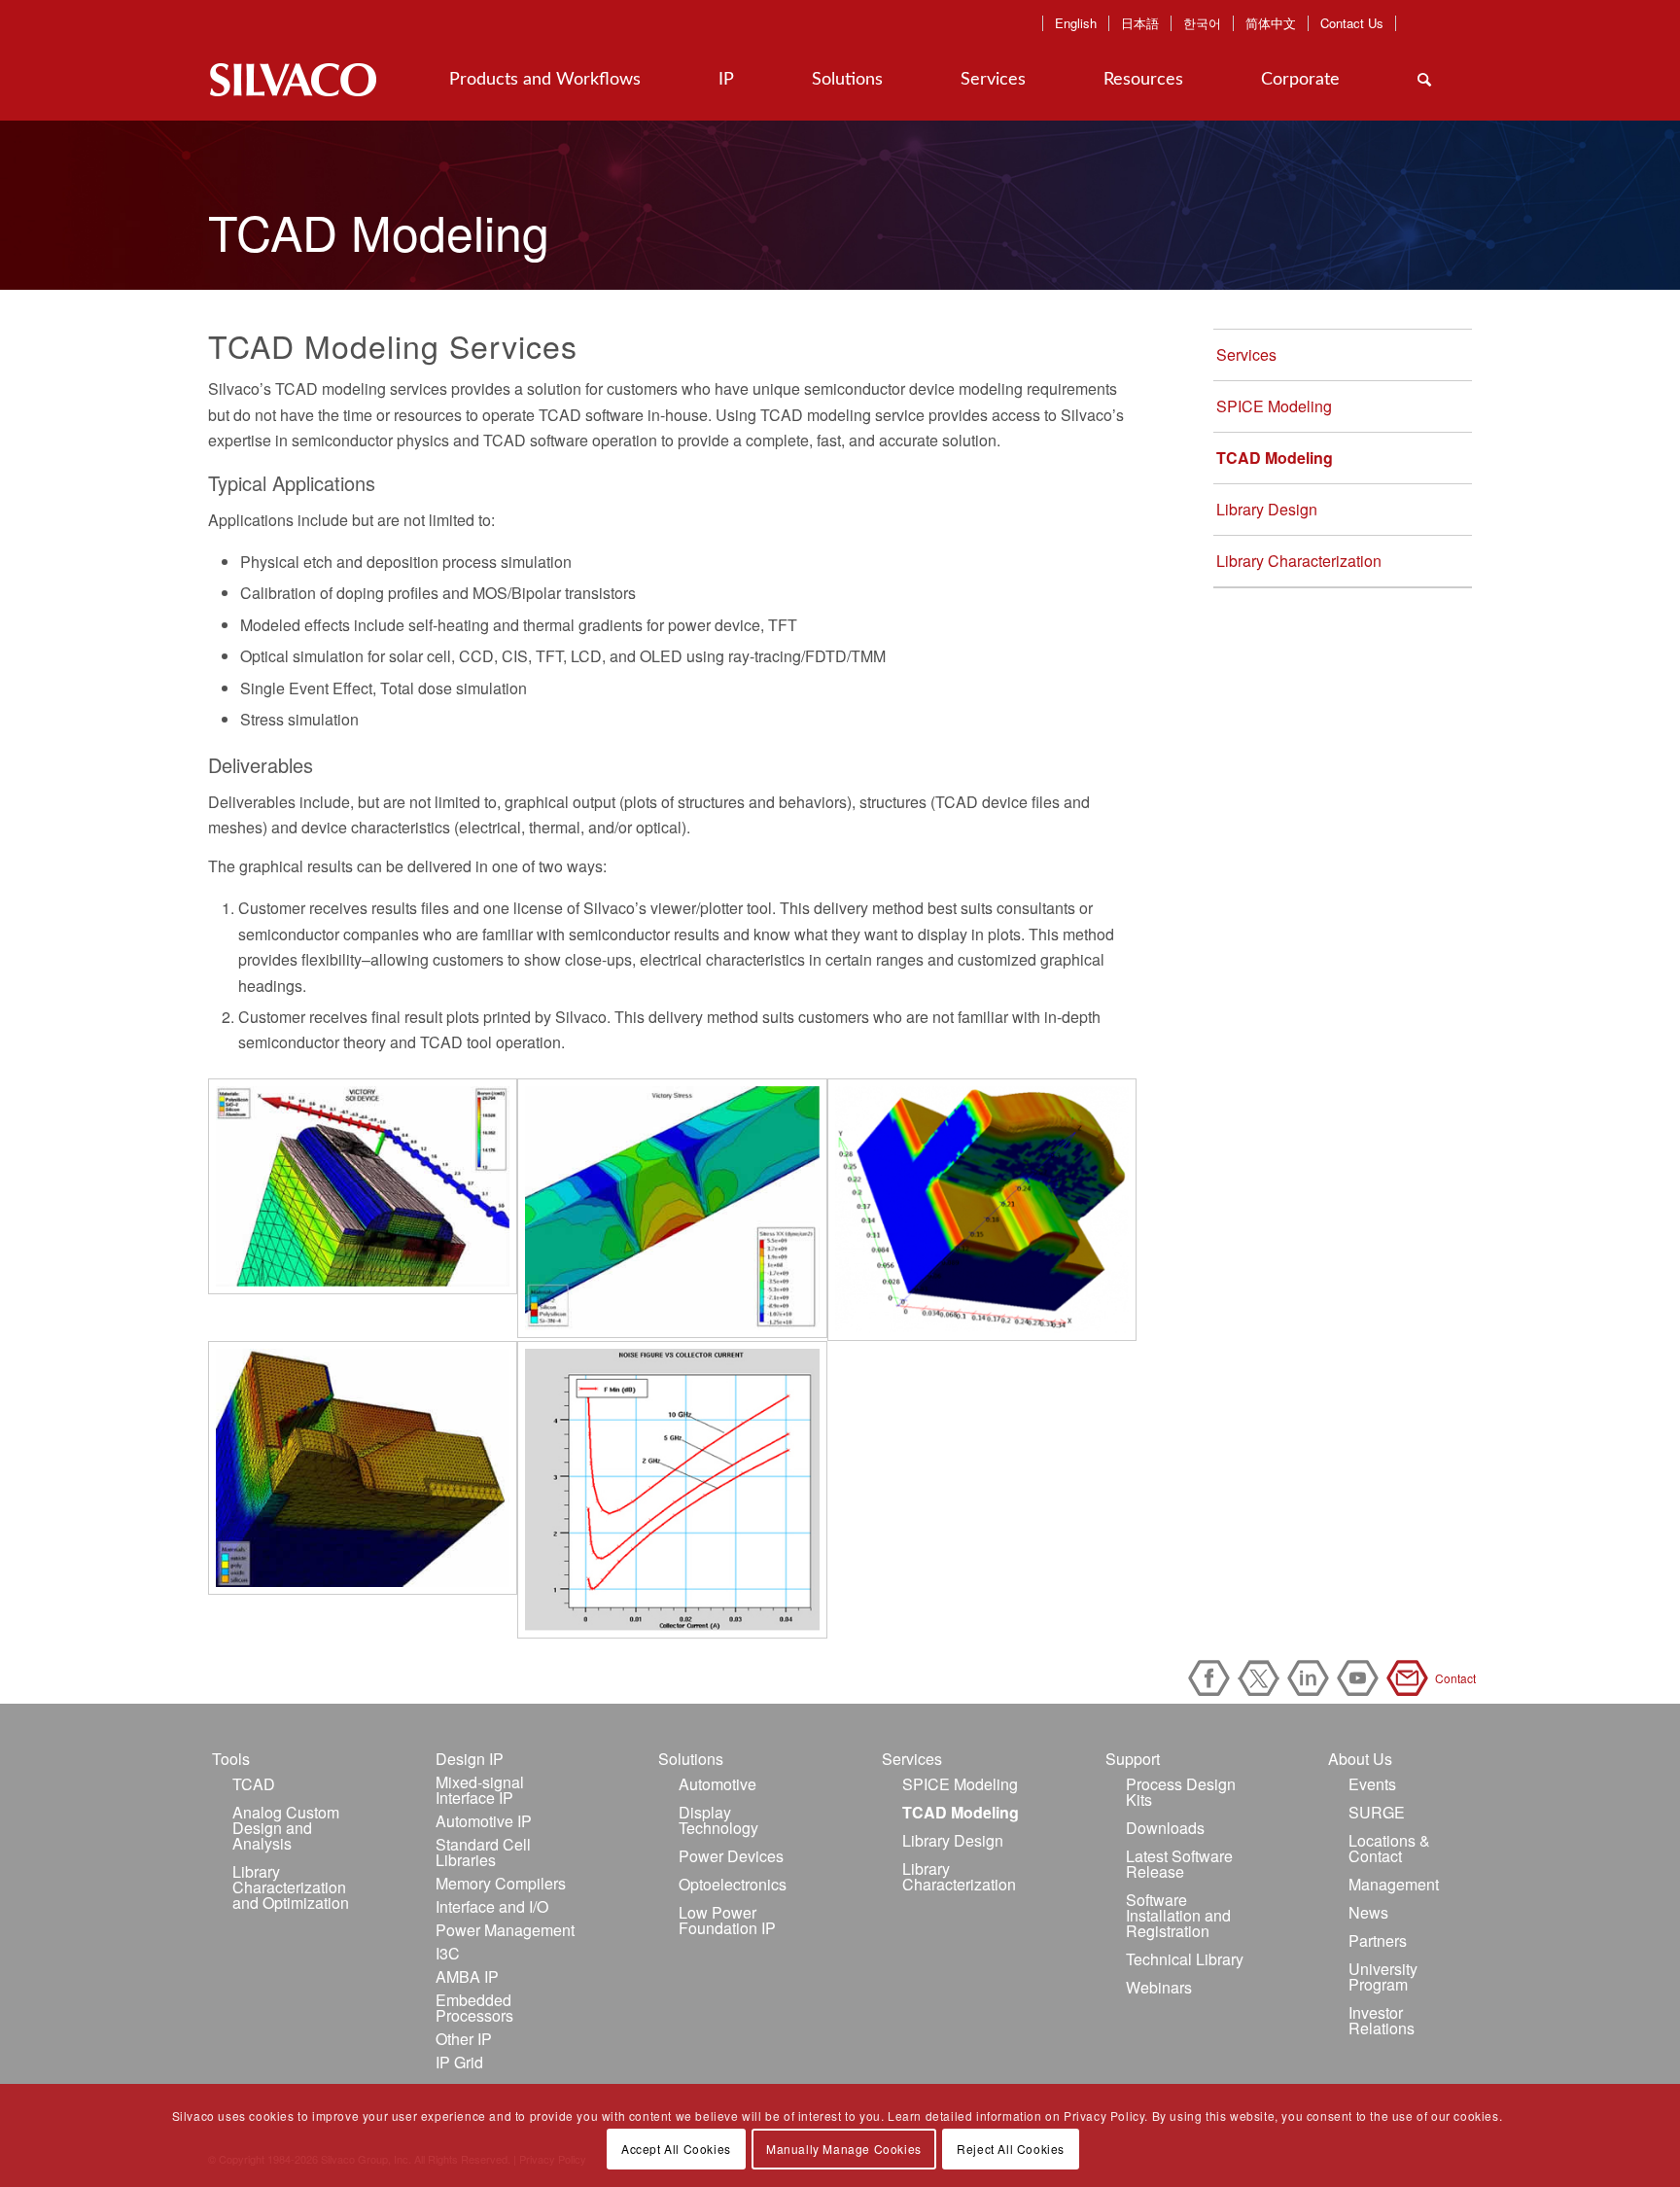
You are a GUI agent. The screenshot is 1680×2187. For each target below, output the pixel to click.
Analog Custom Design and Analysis (286, 1828)
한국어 (1202, 23)
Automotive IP (484, 1821)
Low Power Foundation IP (727, 1920)
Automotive (717, 1784)
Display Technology (718, 1820)
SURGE (1377, 1812)
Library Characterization (1299, 561)
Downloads (1165, 1828)
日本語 (1140, 23)
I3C (448, 1953)
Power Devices (731, 1856)
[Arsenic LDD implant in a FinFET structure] (982, 1210)
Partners (1378, 1940)
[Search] (1424, 80)
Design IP (470, 1759)
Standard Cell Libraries (483, 1852)
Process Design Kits (1181, 1792)
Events (1372, 1784)
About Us (1360, 1759)
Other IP (464, 2039)
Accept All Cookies (676, 2149)
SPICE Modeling (1274, 406)
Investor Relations (1382, 2020)
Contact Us (1352, 23)
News (1368, 1912)
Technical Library (1185, 1959)
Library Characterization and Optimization (291, 1887)
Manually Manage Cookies (844, 2149)
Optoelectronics (733, 1884)
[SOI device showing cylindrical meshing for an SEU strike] (363, 1186)
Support (1133, 1759)
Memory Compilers (501, 1883)
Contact (1411, 1678)
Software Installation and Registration (1178, 1915)
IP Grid (459, 2062)
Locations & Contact (1389, 1848)
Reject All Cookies (1011, 2149)
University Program (1383, 1976)
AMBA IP (467, 1976)
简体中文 (1271, 23)
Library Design (1267, 509)
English (1076, 23)
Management (1394, 1884)
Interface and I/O (492, 1906)
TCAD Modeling (1275, 458)
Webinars (1159, 1987)
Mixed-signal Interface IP (480, 1790)
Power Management (505, 1930)
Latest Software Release (1179, 1864)
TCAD (254, 1784)
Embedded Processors (474, 2008)
